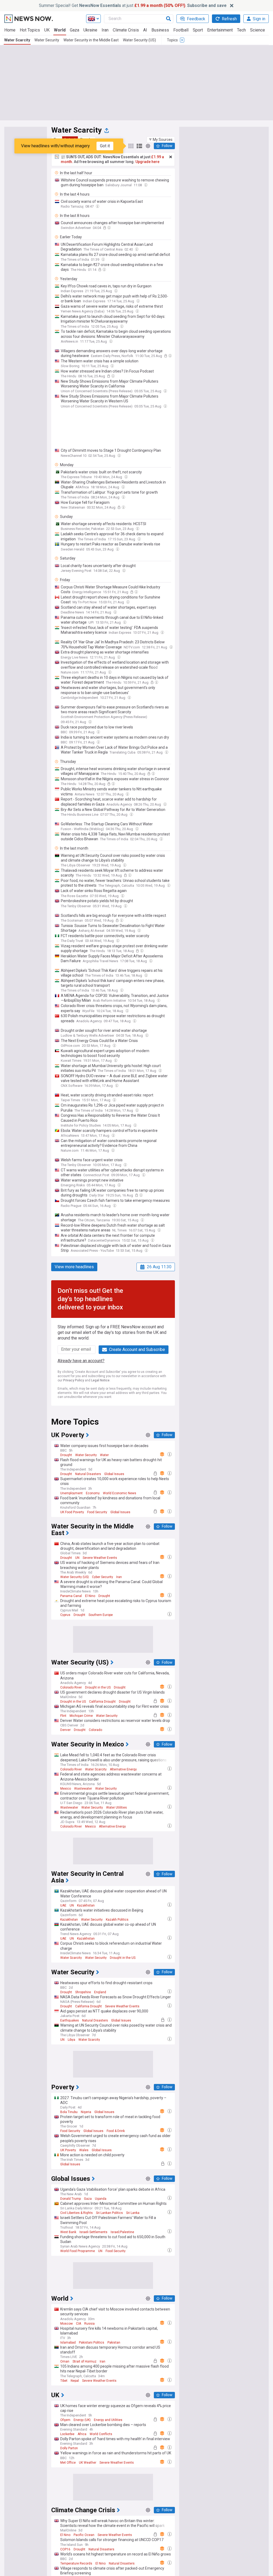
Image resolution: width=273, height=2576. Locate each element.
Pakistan (114, 2343)
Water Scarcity (17, 40)
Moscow (67, 2324)
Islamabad (68, 2343)
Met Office (68, 2463)
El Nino (90, 1596)
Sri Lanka (133, 2213)
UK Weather (88, 2463)
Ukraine (90, 30)
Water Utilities (117, 1808)
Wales (84, 2150)
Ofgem (65, 2420)
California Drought (102, 1702)
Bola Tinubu (69, 2112)
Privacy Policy (74, 1380)
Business (160, 30)
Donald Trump (71, 2199)
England (100, 1992)
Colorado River (71, 1687)
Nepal (75, 2381)
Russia (89, 2324)
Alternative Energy (123, 1769)
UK (47, 30)
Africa (82, 2434)
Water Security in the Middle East (91, 40)
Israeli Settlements (93, 2232)
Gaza (75, 30)
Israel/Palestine (122, 2232)
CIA (79, 2324)
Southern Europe (101, 1615)
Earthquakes (70, 2020)
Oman (65, 2361)
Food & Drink (116, 2131)
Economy (93, 1493)
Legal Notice (100, 1380)
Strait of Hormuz (85, 2361)
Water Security (47, 40)
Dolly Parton (69, 2448)
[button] (161, 140)
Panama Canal (71, 1596)
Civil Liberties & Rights (77, 2213)
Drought (66, 1455)
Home (10, 30)
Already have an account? (81, 1361)
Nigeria (86, 2112)
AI (145, 30)
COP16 (65, 2549)
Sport (198, 30)
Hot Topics (30, 30)
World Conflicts (101, 2434)
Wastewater (83, 1789)
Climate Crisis (126, 30)
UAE (63, 1905)
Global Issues (114, 1474)
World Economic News (120, 1493)
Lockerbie (67, 2434)
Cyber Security (103, 1577)
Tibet (64, 2381)
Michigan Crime (81, 1716)
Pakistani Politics (92, 2343)
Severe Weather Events (100, 1558)
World (60, 30)
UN (77, 1558)
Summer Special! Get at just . (133, 5)
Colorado (95, 1730)
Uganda (101, 2199)
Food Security (97, 1512)
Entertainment (220, 30)
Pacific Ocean (84, 2535)
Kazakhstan (86, 1905)
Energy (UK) (82, 2420)
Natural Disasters (88, 1474)
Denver (65, 1730)
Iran (105, 30)
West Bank (68, 2232)
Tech (241, 30)
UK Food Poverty (72, 1512)
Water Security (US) (139, 40)
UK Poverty (68, 2150)
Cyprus (65, 1615)
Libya (71, 2040)
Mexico (66, 1789)
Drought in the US (98, 1687)
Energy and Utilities (108, 2420)
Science (258, 30)
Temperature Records (76, 2563)
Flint (63, 1716)
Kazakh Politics (117, 1920)
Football (181, 30)
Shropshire (83, 1992)
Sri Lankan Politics (109, 2213)
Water (104, 1455)
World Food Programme (78, 2251)
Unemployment (71, 1493)
